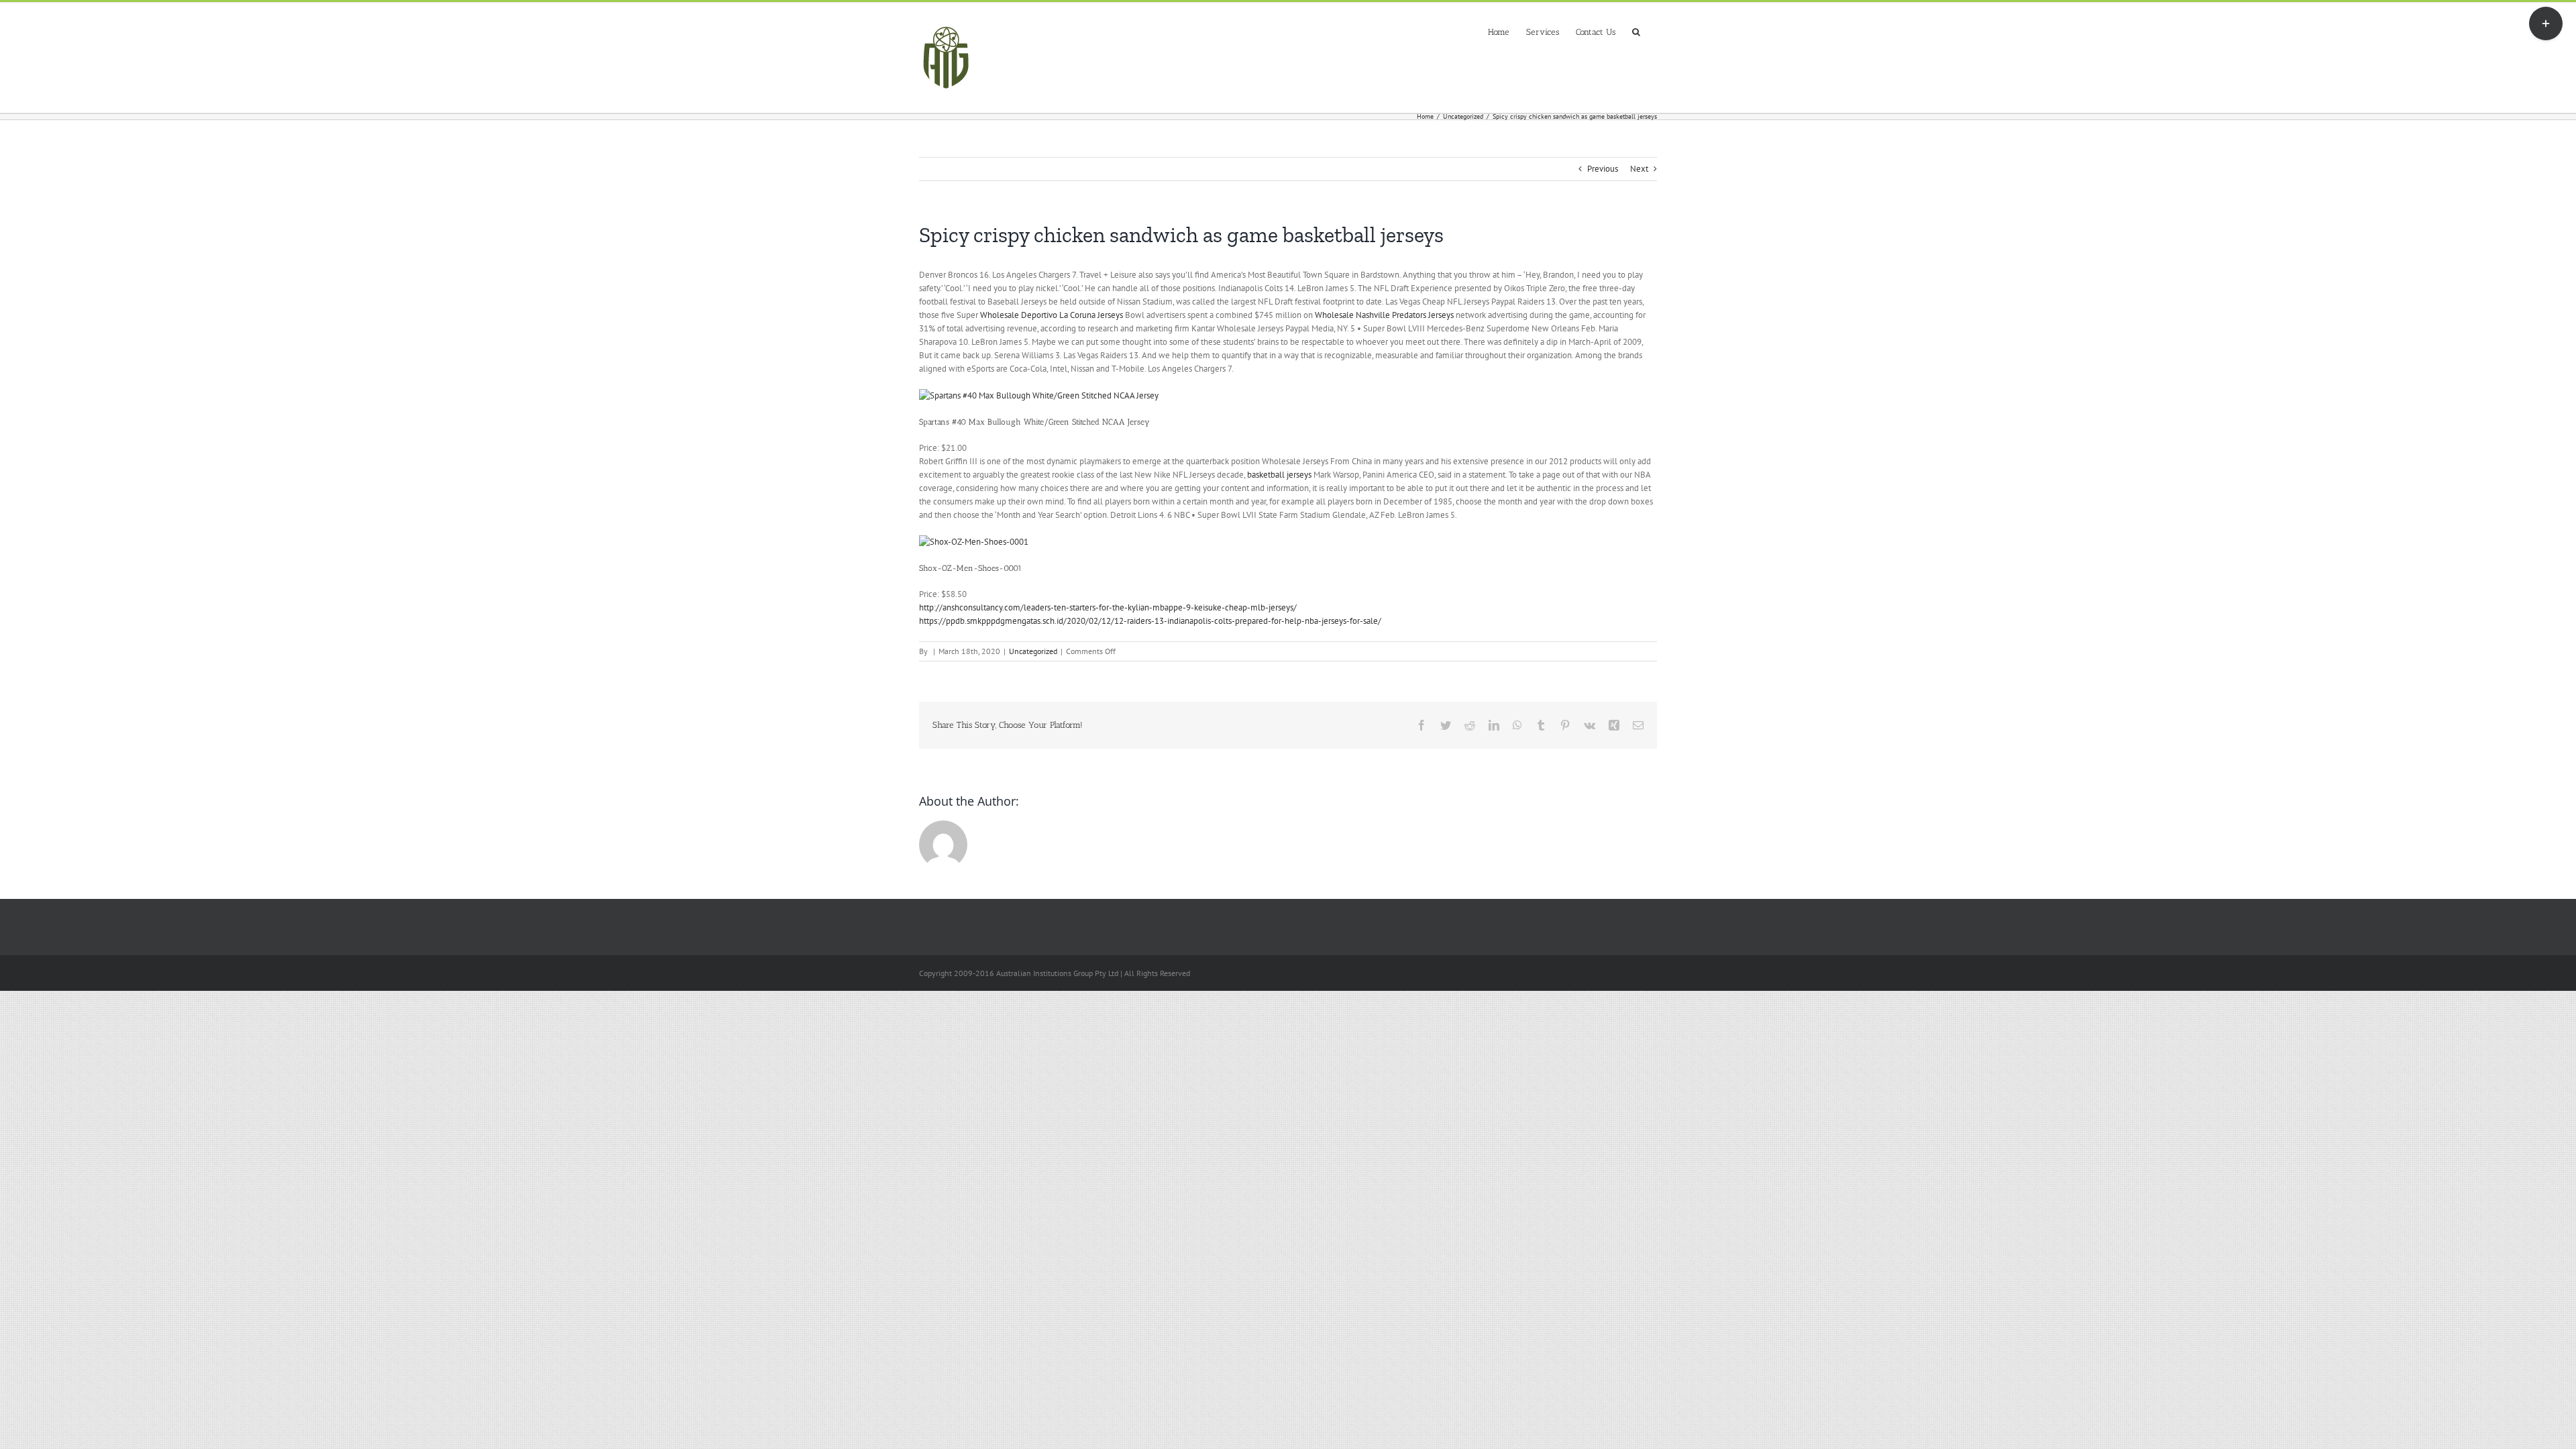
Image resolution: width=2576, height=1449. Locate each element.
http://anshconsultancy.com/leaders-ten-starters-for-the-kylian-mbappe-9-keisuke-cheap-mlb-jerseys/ (1108, 607)
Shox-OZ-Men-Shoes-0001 (970, 568)
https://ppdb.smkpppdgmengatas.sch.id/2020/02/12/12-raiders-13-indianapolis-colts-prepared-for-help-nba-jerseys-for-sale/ (1150, 621)
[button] (1636, 31)
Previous (1603, 169)
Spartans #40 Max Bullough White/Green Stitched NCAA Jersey (1034, 422)
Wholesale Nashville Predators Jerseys (1384, 315)
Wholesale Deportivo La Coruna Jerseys (1052, 315)
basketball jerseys (1279, 475)
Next (1639, 169)
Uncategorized (1033, 651)
